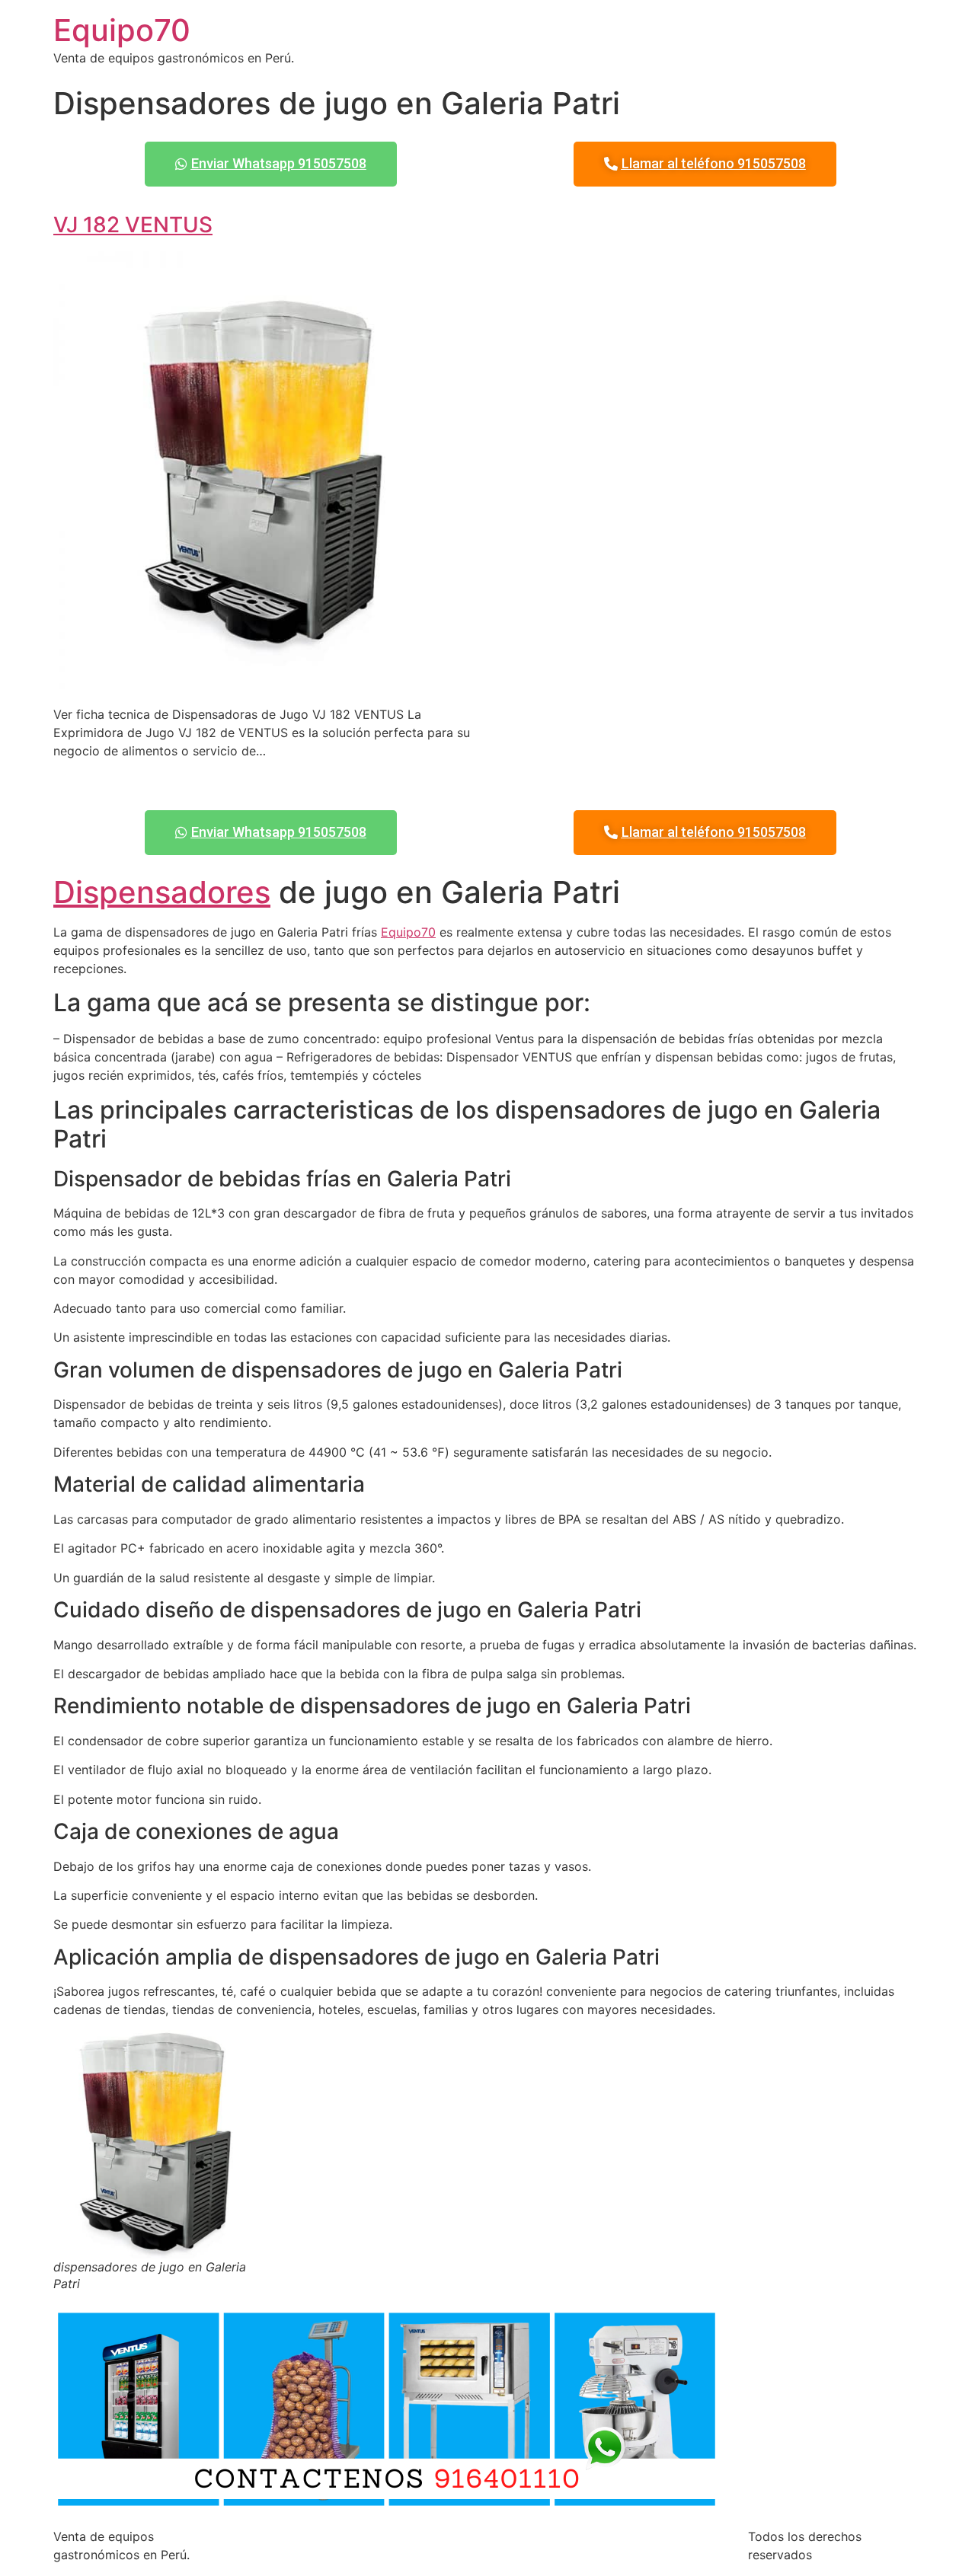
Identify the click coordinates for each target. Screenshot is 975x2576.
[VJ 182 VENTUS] (264, 684)
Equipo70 (122, 30)
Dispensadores (162, 892)
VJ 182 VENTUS (133, 225)
